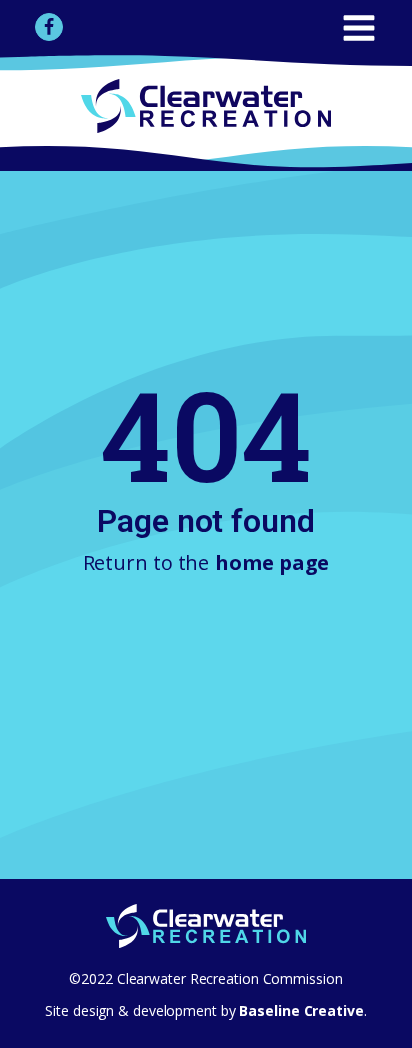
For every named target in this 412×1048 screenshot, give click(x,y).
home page (272, 562)
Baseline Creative (300, 1010)
